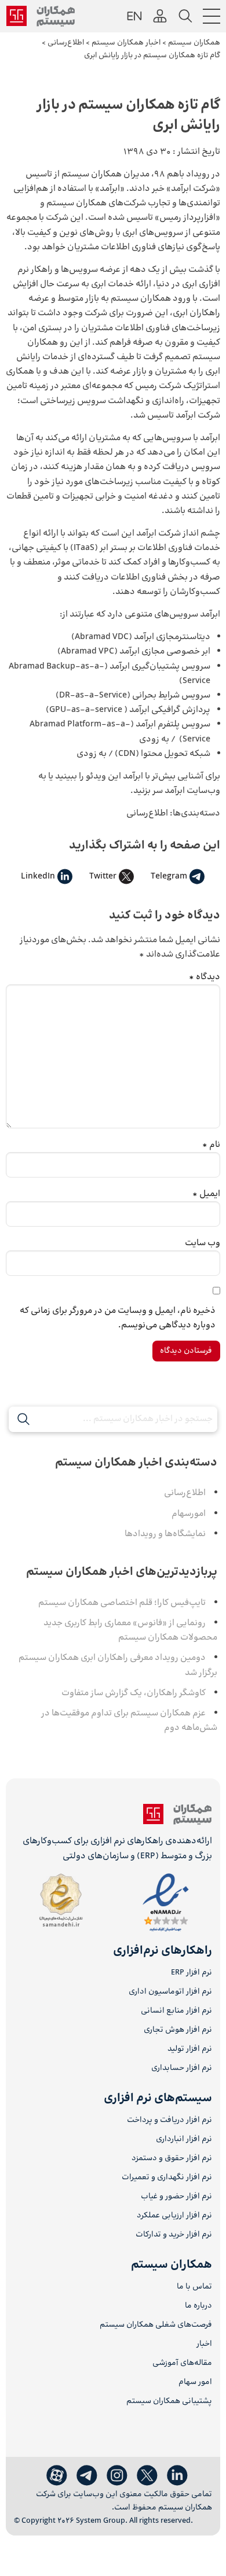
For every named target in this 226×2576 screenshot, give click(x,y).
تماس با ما (194, 2287)
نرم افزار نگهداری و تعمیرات (167, 2178)
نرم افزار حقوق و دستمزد (172, 2159)
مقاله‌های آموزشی (182, 2363)
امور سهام (195, 2383)
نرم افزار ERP (192, 1973)
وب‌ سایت (203, 1243)
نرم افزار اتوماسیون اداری (170, 1992)
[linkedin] (177, 2476)
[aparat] (57, 2476)
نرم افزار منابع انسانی (176, 2011)
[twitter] (147, 2476)
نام (211, 1145)
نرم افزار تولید (190, 2049)
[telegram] (87, 2476)
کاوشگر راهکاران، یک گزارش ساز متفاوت (134, 1693)
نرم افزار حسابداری (182, 2068)
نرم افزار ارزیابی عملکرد (174, 2216)
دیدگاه (205, 977)
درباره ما (198, 2306)
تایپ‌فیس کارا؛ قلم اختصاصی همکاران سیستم (122, 1603)
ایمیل (206, 1194)
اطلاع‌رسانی (147, 813)
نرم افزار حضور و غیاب (176, 2197)
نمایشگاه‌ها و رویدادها (165, 1534)
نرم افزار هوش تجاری (178, 2030)
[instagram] (117, 2476)
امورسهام (189, 1514)
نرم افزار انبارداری (184, 2140)
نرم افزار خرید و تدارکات (174, 2235)
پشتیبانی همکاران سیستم (169, 2402)
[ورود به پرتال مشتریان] (160, 16)
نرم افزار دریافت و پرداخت (170, 2121)
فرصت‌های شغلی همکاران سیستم (156, 2325)
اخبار (204, 2344)
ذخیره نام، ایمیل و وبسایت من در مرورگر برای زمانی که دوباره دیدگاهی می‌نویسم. (118, 1318)
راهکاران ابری (196, 313)
